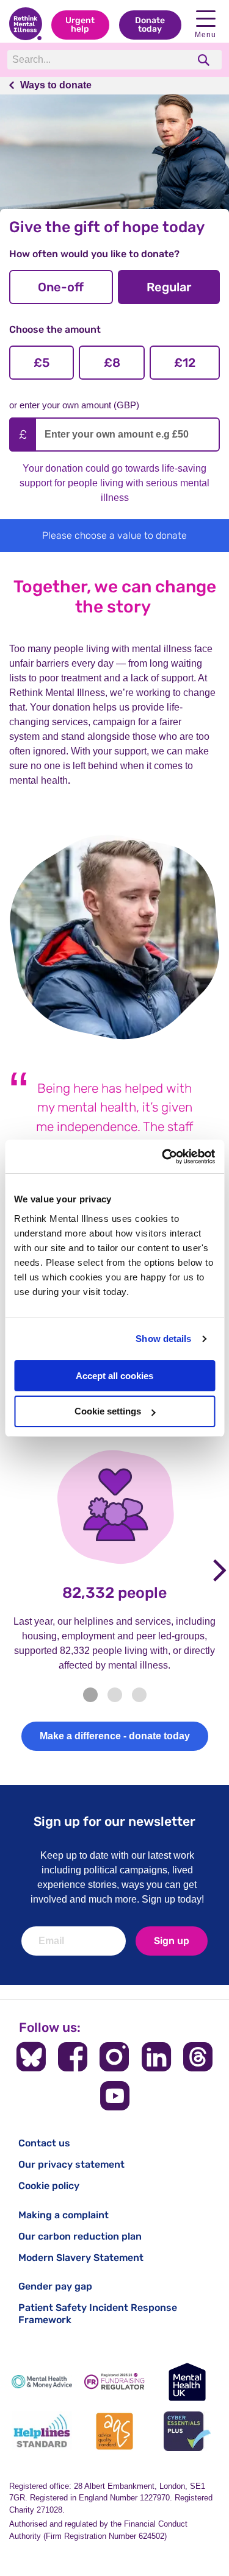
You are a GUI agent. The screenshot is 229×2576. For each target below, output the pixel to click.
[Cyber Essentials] (187, 2431)
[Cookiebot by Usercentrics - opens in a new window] (163, 1157)
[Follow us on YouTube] (115, 2096)
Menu (205, 35)
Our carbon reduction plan (80, 2236)
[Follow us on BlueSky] (31, 2057)
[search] (205, 60)
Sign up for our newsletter (114, 1821)
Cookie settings (108, 1411)
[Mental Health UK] (187, 2382)
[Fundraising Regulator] (114, 2382)
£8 (112, 363)
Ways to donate (56, 85)
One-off (61, 287)
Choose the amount (55, 329)
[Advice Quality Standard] (114, 2431)
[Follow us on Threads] (198, 2057)
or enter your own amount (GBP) (74, 405)
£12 (185, 363)
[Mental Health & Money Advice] (42, 2382)
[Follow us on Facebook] (73, 2057)
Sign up (172, 1941)
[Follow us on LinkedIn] (156, 2057)
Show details (163, 1339)
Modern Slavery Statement (81, 2258)
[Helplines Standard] (42, 2431)
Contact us (44, 2143)
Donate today (150, 25)
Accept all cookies (114, 1376)
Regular (169, 287)
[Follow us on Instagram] (114, 2057)
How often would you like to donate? (94, 254)
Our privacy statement (71, 2164)
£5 (42, 363)
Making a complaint (64, 2215)
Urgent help (80, 25)
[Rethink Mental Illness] (26, 25)
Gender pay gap (55, 2286)
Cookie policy (49, 2186)
